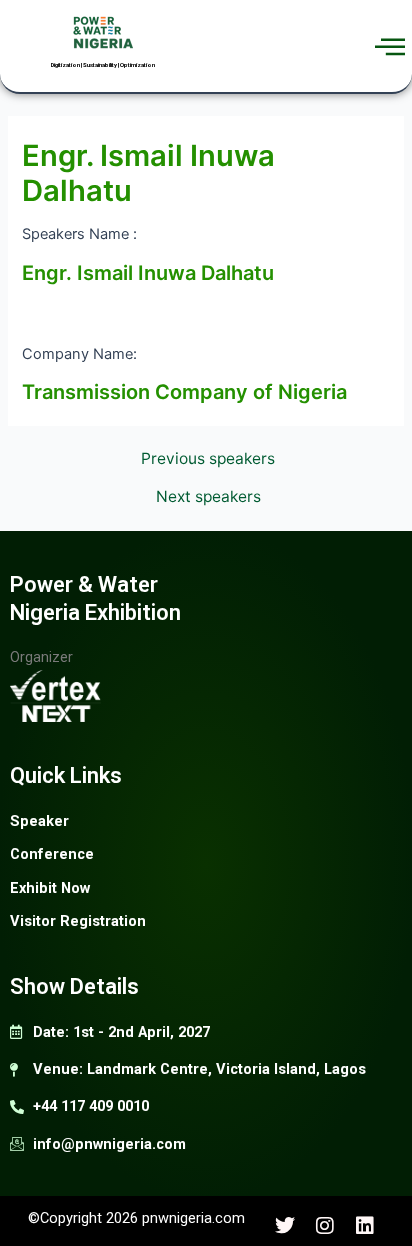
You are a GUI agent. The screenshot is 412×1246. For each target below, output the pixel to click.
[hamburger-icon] (389, 46)
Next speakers (208, 497)
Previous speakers (208, 459)
